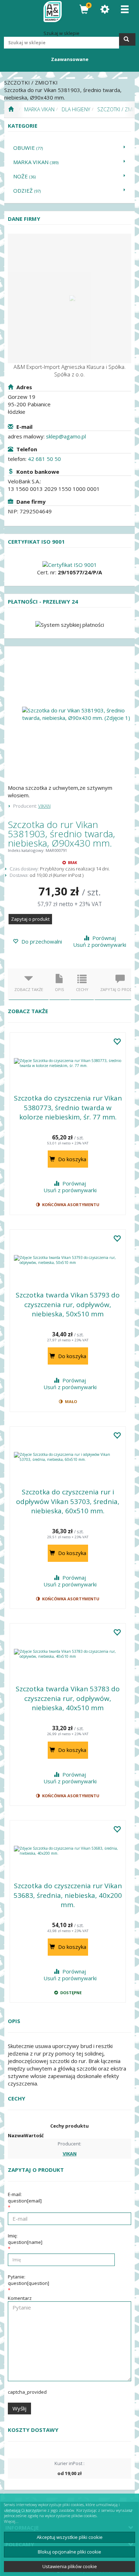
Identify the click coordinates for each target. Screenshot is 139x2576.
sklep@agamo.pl (66, 436)
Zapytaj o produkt (30, 919)
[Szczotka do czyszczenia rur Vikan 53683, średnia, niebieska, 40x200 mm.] (68, 1851)
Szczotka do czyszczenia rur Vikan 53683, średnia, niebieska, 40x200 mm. (68, 1895)
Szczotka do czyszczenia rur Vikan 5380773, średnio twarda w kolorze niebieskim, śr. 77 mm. (68, 1107)
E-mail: (25, 2198)
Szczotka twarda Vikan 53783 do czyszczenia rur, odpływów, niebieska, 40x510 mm (68, 1698)
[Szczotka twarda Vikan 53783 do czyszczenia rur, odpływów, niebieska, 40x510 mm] (68, 1654)
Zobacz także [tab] (29, 989)
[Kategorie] (125, 9)
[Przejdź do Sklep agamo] (11, 110)
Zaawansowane (70, 59)
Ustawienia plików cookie (70, 2566)
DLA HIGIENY (76, 109)
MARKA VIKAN (39, 109)
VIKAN (44, 806)
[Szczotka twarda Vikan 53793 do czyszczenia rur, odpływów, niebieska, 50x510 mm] (68, 1260)
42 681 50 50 (44, 459)
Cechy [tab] (82, 989)
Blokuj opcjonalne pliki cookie (69, 2552)
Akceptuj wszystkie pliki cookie (70, 2537)
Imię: (25, 2239)
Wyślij (19, 2408)
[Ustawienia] (105, 9)
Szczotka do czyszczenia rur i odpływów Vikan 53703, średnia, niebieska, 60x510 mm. (68, 1501)
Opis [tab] (60, 989)
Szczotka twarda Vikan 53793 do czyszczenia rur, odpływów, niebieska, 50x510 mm (68, 1304)
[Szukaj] (127, 39)
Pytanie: (29, 2280)
